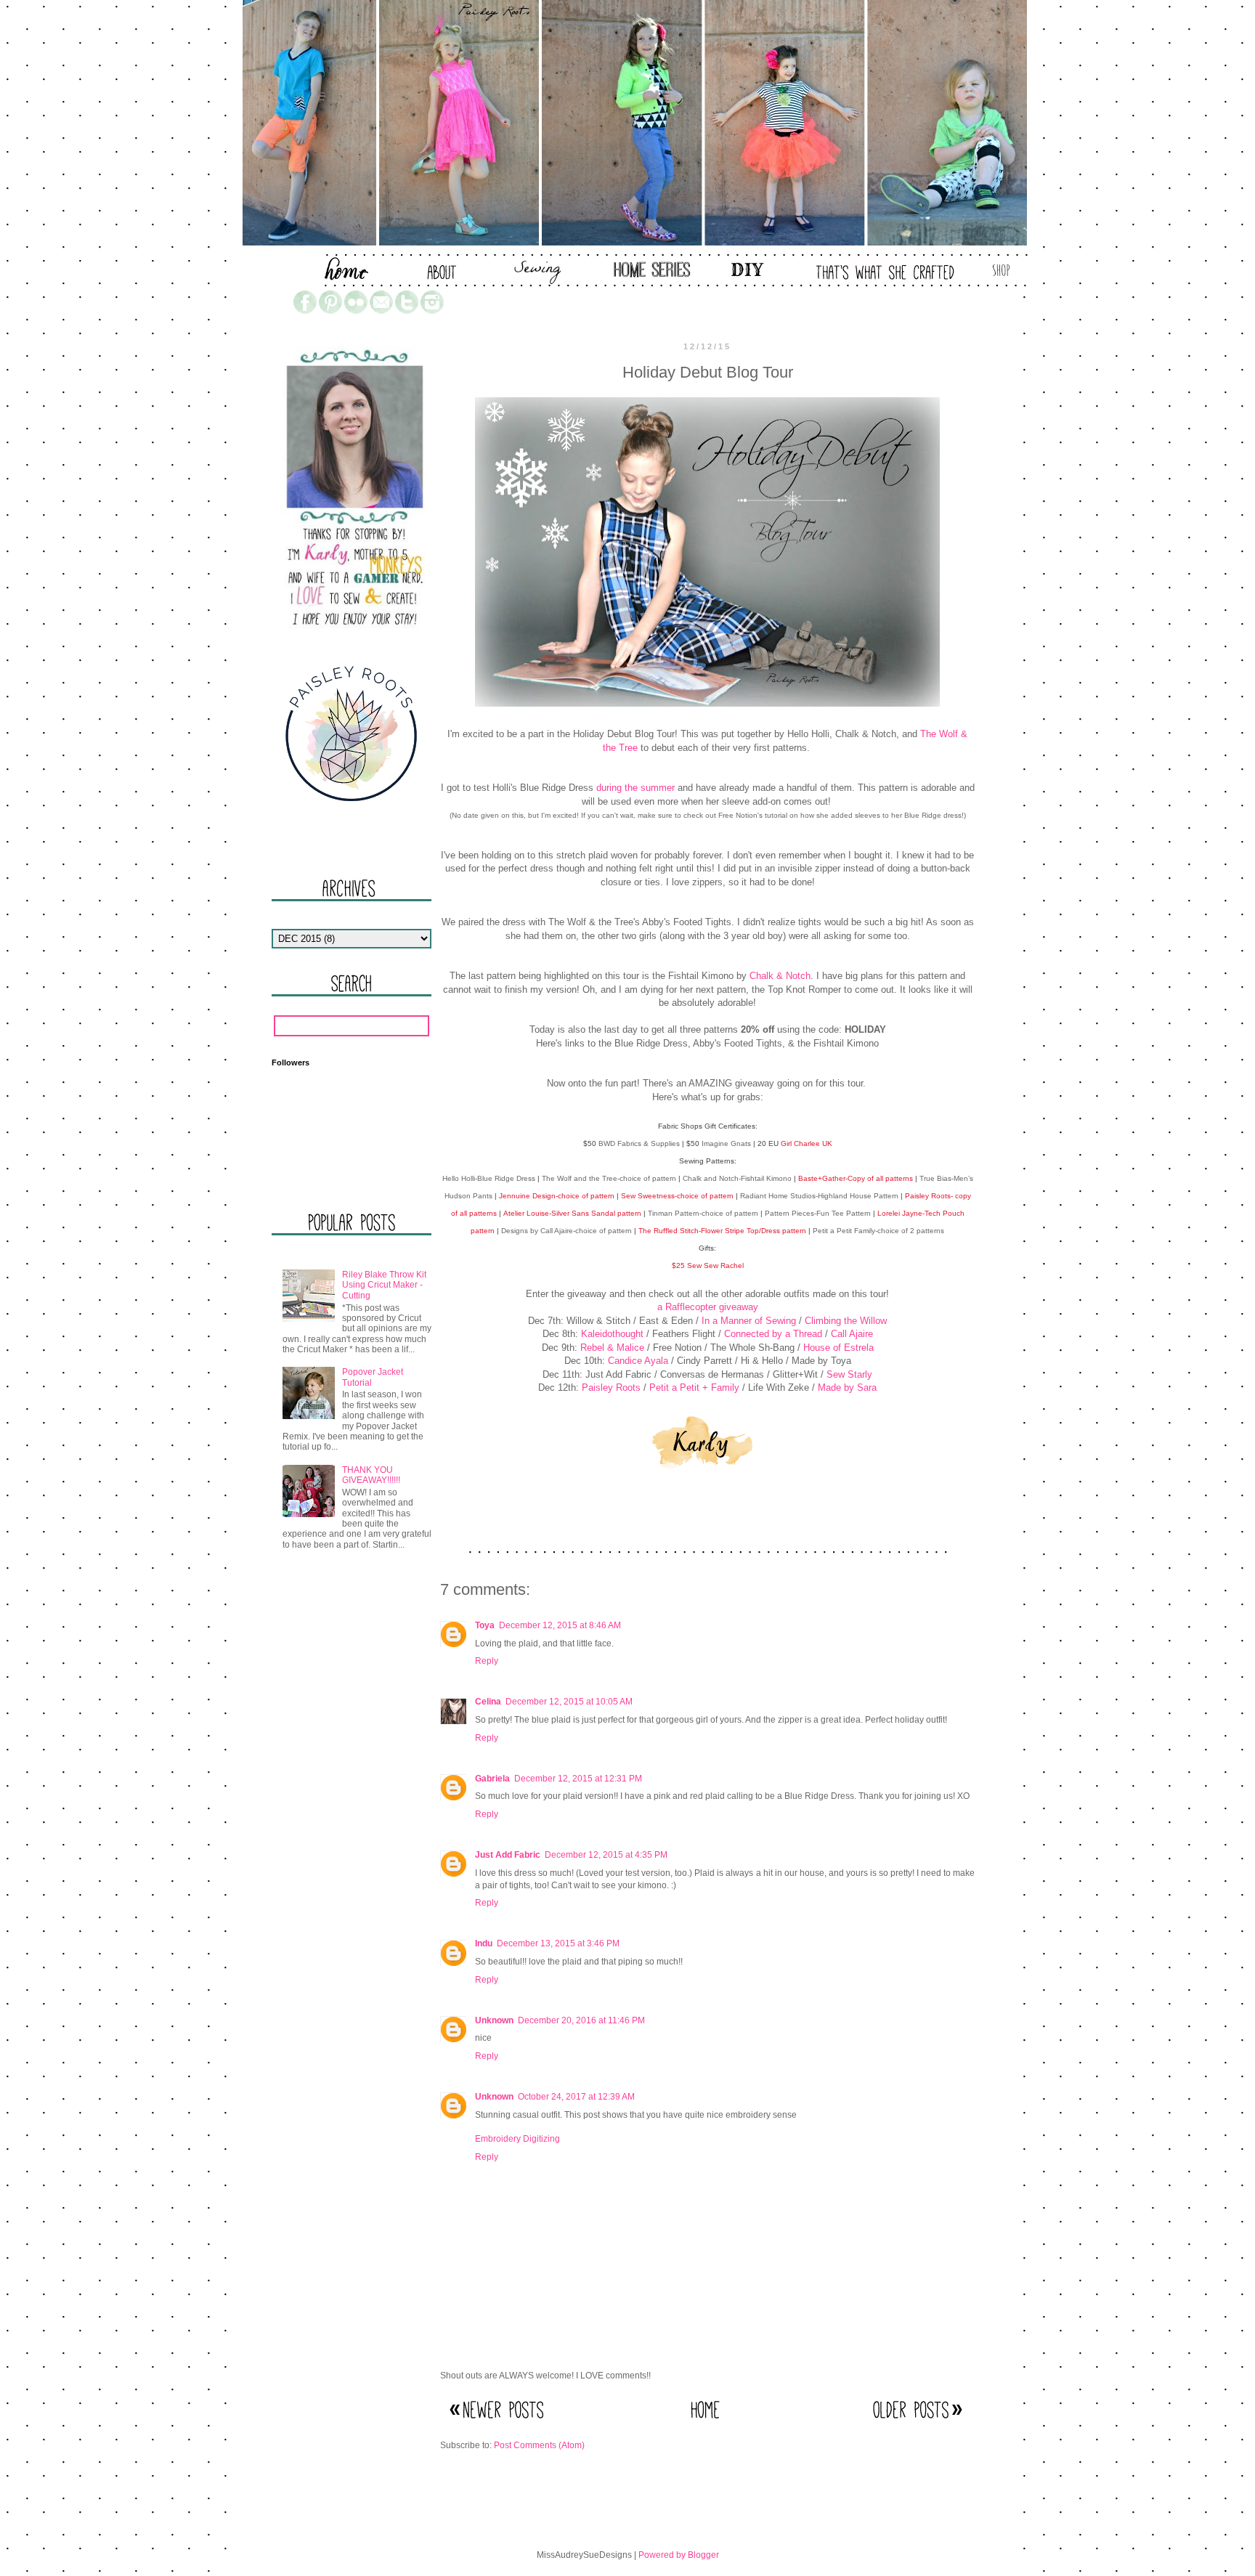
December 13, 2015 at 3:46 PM (558, 1943)
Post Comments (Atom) (539, 2445)
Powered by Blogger (679, 2555)
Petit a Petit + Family (694, 1387)
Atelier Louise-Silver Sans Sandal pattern (572, 1213)
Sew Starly (849, 1374)
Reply (487, 1661)
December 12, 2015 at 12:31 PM (578, 1779)
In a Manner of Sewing (749, 1321)
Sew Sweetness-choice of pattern (677, 1196)
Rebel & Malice (612, 1348)
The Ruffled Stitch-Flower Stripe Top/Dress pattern (722, 1231)
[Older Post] (917, 2424)
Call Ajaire (852, 1334)
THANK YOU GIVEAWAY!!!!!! (371, 1475)
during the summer (635, 788)
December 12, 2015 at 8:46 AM (560, 1625)
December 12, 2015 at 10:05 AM (569, 1702)
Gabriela (492, 1779)
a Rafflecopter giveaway (708, 1307)
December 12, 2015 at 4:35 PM (606, 1855)
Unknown (494, 2020)
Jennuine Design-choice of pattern (557, 1196)
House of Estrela (838, 1348)
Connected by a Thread (773, 1334)
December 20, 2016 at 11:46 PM (581, 2020)
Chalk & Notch (780, 976)
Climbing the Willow (846, 1321)
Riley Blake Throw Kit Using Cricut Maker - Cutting (384, 1285)
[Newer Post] (498, 2424)
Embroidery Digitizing (517, 2139)
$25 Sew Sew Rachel (708, 1265)
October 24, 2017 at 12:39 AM (576, 2097)
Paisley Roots (611, 1387)
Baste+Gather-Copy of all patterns (856, 1178)
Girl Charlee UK (807, 1143)
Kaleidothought (612, 1334)
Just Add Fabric (508, 1855)
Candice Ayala (638, 1361)
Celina (488, 1702)
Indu (484, 1943)
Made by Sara (847, 1387)
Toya (485, 1625)
